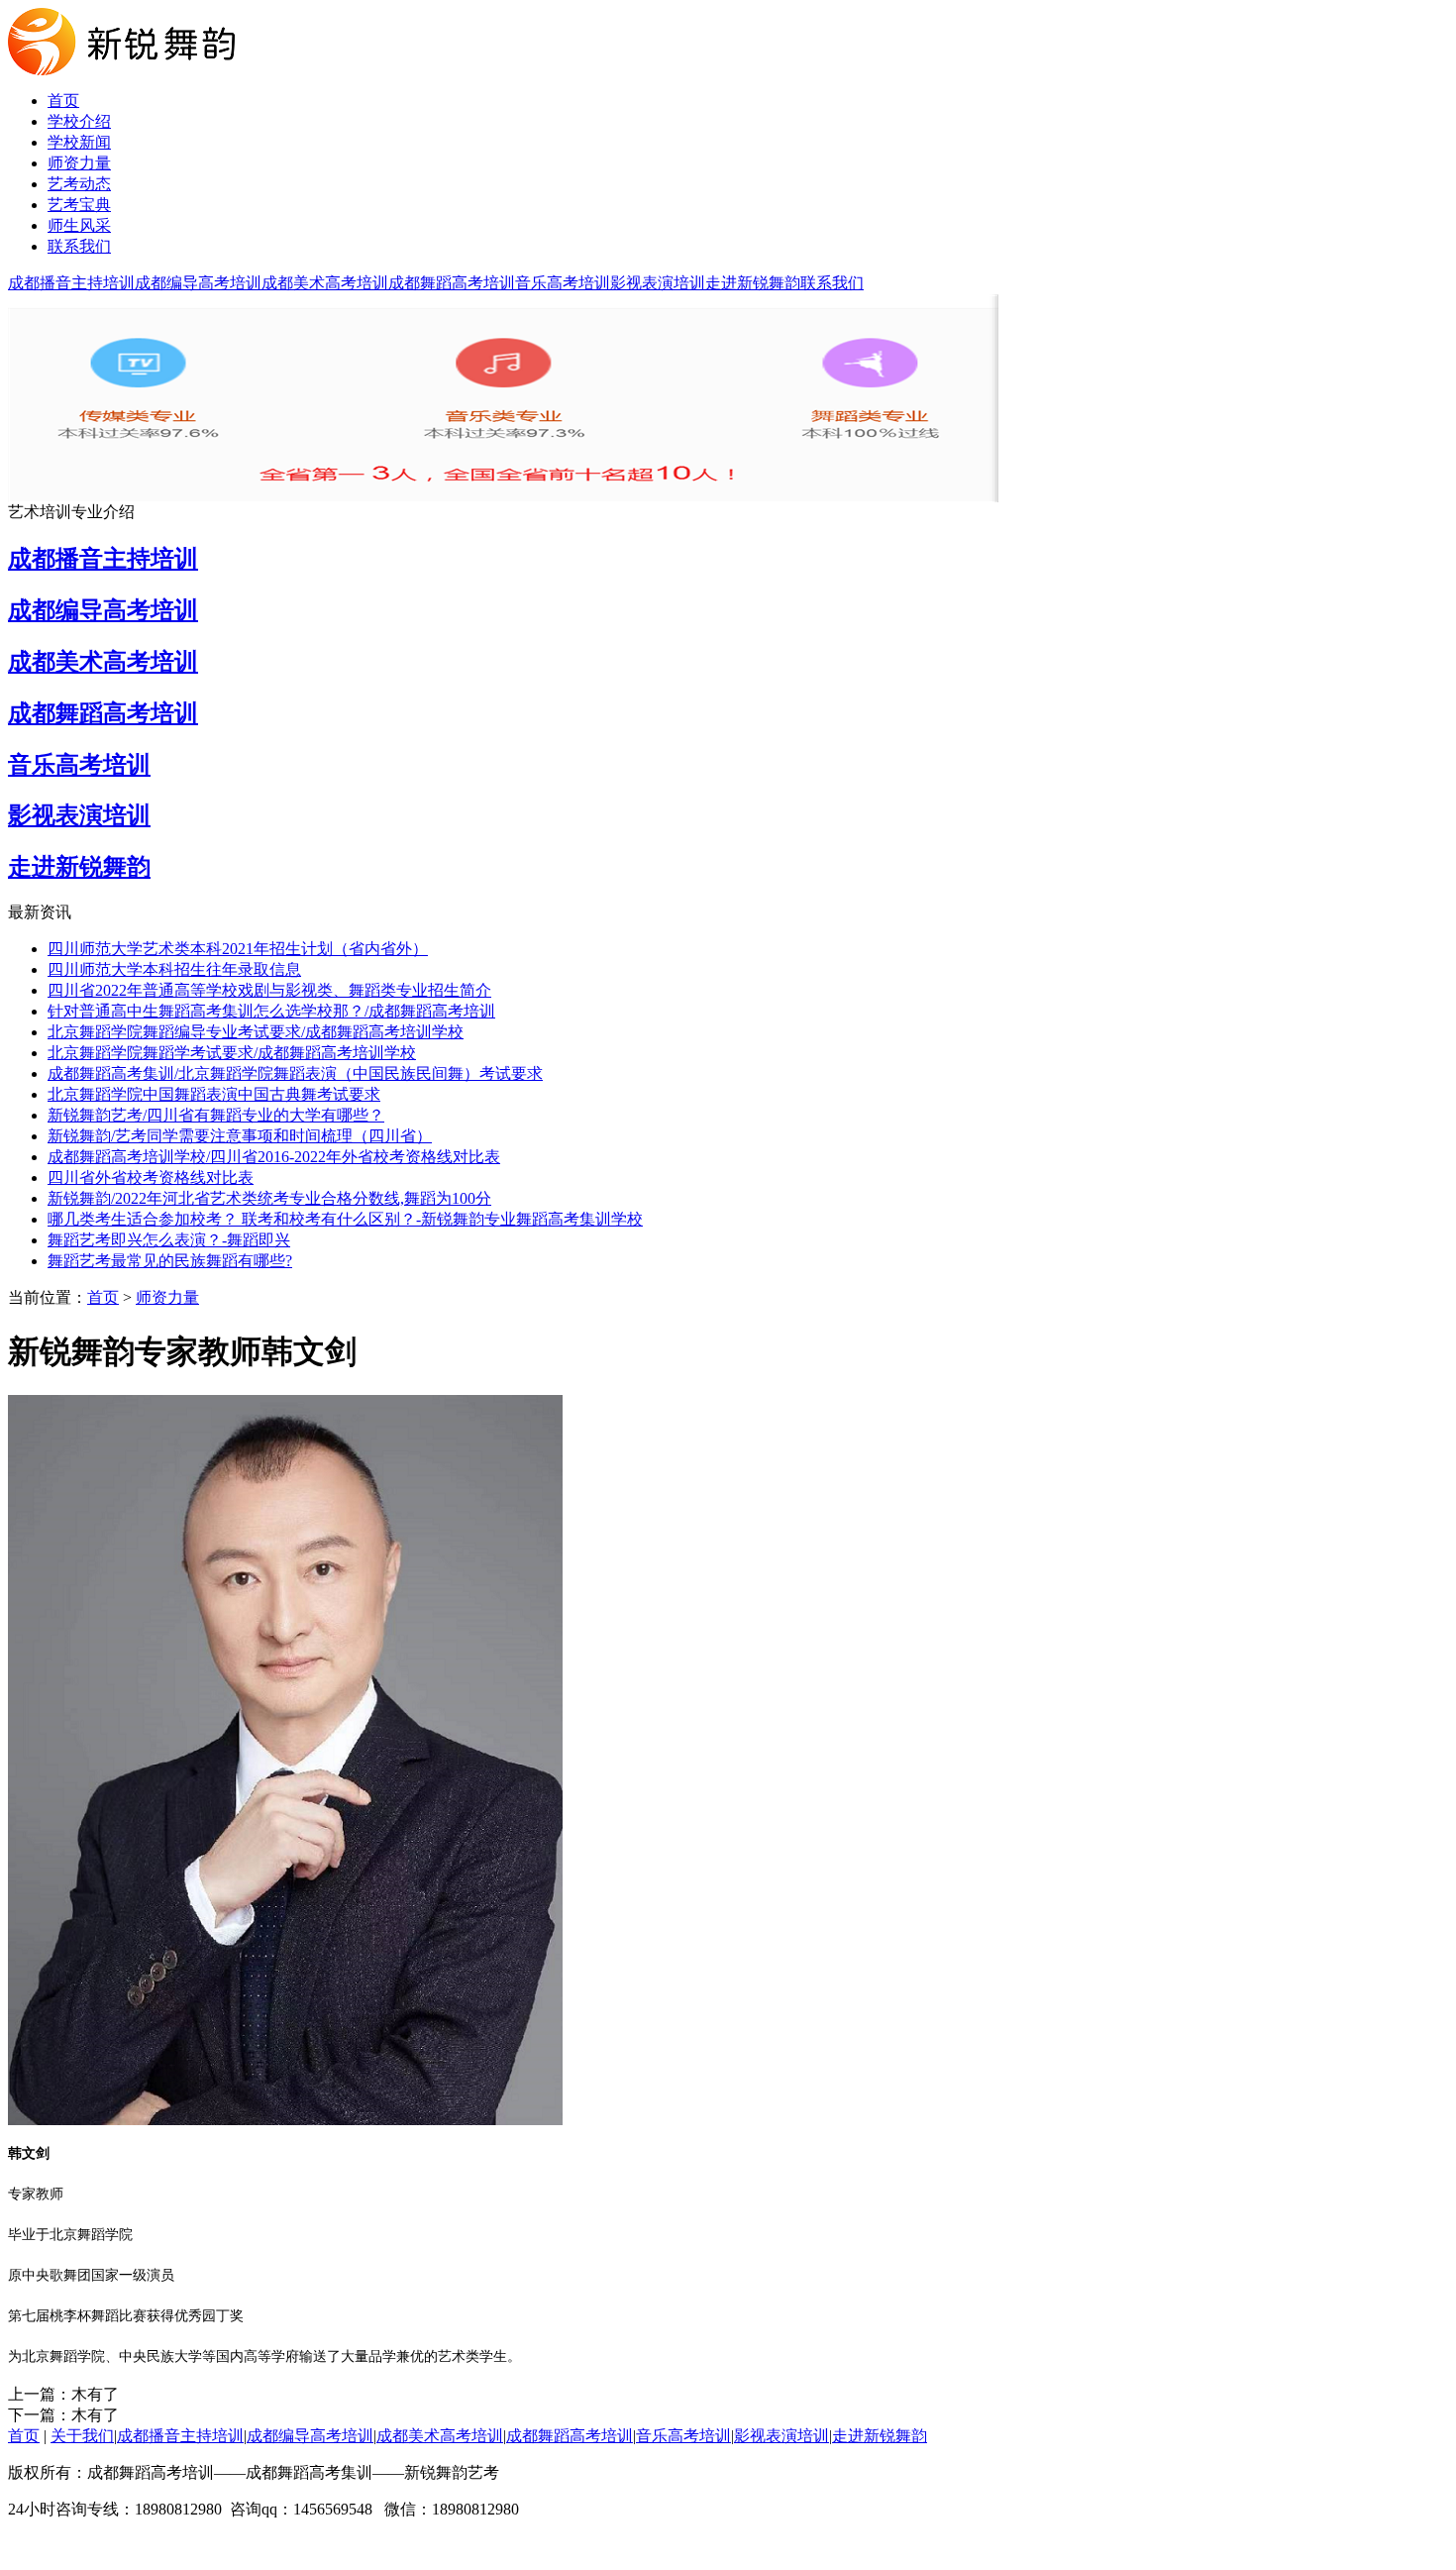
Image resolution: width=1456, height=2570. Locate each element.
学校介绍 (79, 121)
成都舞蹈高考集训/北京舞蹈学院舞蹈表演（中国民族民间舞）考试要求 (295, 1073)
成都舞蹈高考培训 (452, 283)
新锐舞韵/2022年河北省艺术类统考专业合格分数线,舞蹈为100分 (269, 1198)
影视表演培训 (658, 283)
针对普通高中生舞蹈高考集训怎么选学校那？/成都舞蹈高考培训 (271, 1011)
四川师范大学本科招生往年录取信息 (174, 969)
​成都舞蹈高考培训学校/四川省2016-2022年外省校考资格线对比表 (274, 1157)
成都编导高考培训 (198, 283)
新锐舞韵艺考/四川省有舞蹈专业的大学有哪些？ (216, 1115)
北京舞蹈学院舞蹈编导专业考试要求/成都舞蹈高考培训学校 (256, 1032)
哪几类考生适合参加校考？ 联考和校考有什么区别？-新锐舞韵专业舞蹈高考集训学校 (345, 1219)
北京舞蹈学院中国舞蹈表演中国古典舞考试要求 (214, 1094)
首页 (63, 101)
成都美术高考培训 (325, 283)
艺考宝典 (79, 205)
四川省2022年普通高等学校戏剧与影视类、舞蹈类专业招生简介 (269, 990)
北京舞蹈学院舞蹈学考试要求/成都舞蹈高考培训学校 (232, 1053)
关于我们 (82, 2436)
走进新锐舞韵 (753, 283)
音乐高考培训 (563, 283)
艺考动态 (79, 184)
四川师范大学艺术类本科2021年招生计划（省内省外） (238, 949)
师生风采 (79, 225)
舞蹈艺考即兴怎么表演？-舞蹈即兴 (169, 1240)
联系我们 (79, 246)
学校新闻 (79, 142)
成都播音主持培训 (71, 283)
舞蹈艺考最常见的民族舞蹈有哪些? (170, 1261)
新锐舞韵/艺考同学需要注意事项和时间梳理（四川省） (240, 1136)
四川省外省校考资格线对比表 (151, 1178)
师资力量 (79, 163)
